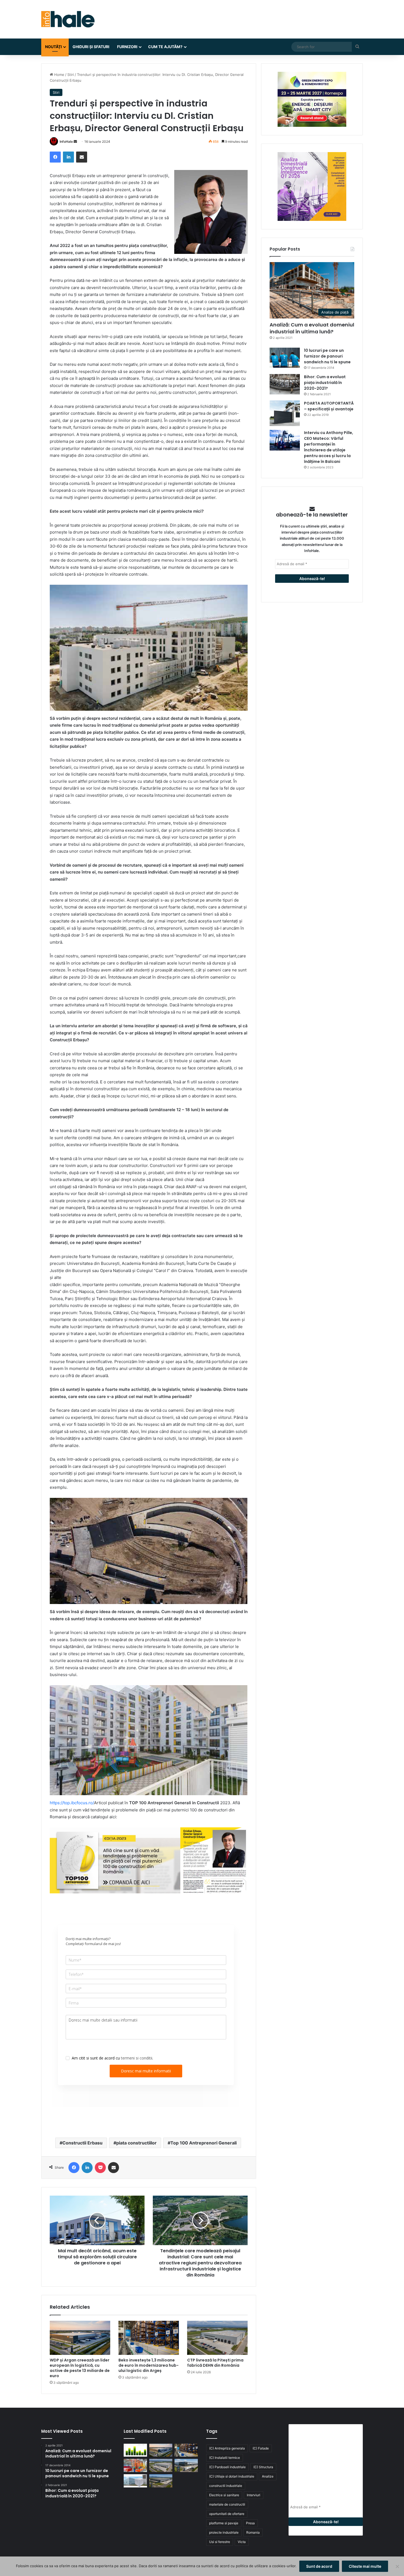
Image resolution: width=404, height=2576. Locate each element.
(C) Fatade (261, 2448)
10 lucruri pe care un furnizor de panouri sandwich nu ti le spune (327, 356)
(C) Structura (263, 2467)
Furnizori (127, 47)
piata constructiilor (136, 2143)
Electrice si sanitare (224, 2495)
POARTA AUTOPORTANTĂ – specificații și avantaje (329, 406)
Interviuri (254, 2495)
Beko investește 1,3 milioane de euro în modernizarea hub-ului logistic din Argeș (149, 2365)
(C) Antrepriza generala (227, 2448)
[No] (397, 2566)
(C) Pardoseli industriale (227, 2467)
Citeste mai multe (365, 2566)
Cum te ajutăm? (165, 47)
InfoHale (66, 142)
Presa (250, 2523)
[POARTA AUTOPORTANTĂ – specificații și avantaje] (285, 413)
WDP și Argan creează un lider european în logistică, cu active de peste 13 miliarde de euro (80, 2368)
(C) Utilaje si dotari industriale (232, 2476)
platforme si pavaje (224, 2523)
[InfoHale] (68, 19)
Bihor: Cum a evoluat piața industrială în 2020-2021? (325, 383)
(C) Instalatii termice (225, 2458)
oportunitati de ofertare (227, 2514)
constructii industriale (226, 2486)
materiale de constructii (227, 2504)
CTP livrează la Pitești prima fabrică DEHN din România (215, 2363)
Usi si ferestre (220, 2542)
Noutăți (53, 47)
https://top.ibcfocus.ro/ (72, 1803)
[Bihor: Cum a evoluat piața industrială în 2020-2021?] (285, 384)
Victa (242, 2542)
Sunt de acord (319, 2566)
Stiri (71, 75)
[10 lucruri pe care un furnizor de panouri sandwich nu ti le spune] (285, 358)
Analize (268, 2476)
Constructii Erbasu (82, 2143)
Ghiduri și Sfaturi (91, 47)
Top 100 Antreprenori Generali (204, 2143)
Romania (253, 2532)
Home (59, 75)
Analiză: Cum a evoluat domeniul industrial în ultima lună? (312, 328)
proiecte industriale (224, 2532)
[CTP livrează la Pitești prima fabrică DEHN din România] (217, 2338)
